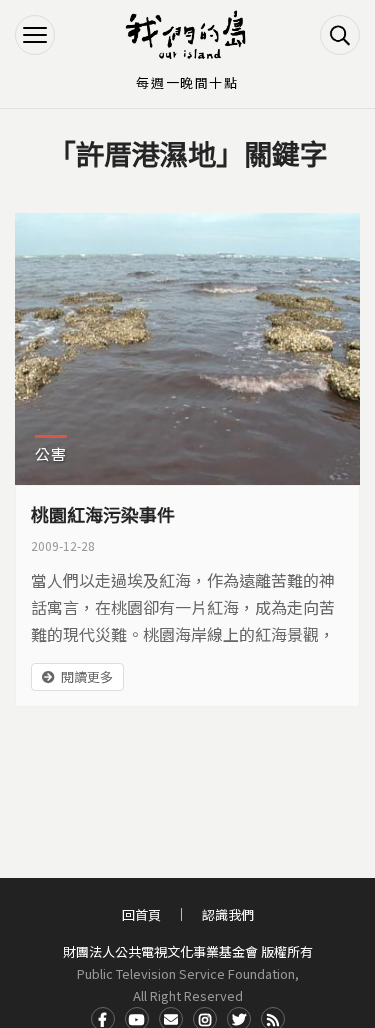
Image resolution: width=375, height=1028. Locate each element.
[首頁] (188, 35)
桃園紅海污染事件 (103, 514)
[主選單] (35, 35)
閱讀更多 (87, 676)
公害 (51, 453)
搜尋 (340, 35)
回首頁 (141, 914)
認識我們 (228, 914)
